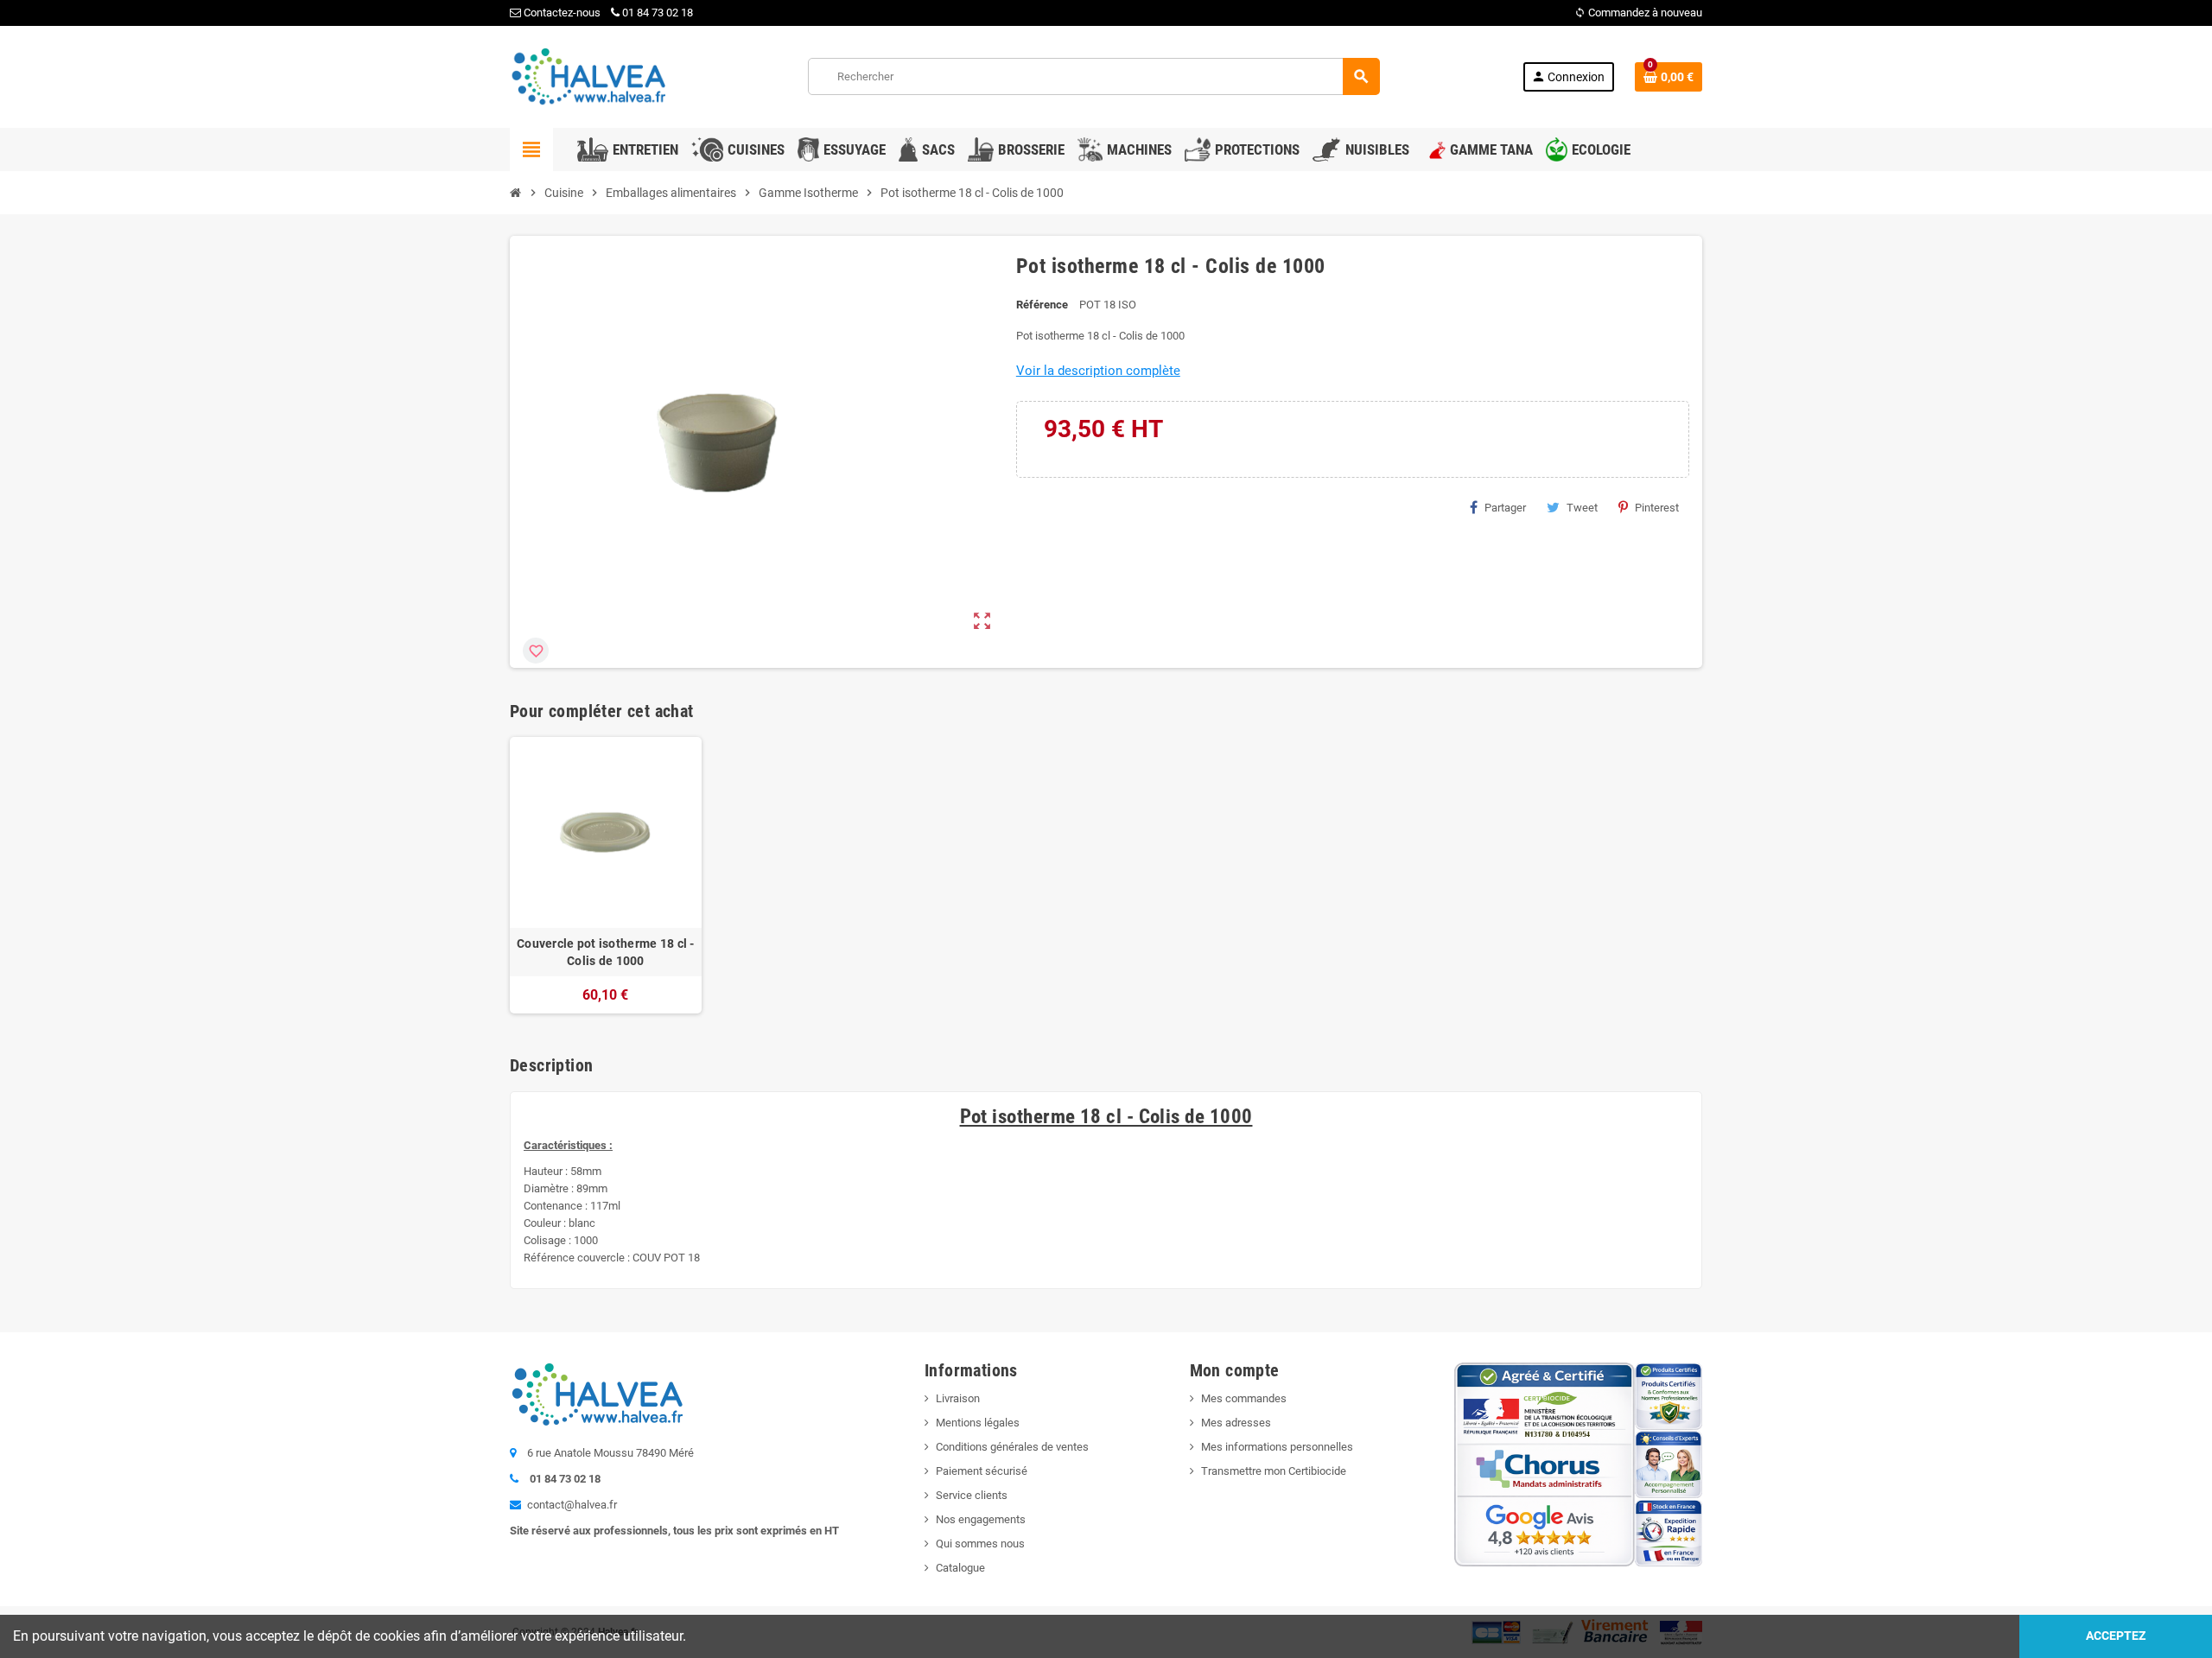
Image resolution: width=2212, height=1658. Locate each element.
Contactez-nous (561, 13)
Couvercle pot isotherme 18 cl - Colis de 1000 (606, 952)
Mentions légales (978, 1423)
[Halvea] (588, 76)
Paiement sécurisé (982, 1471)
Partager (1505, 508)
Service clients (972, 1495)
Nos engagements (981, 1519)
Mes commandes (1244, 1398)
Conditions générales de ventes (1012, 1447)
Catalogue (960, 1568)
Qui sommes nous (980, 1544)
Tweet (1582, 508)
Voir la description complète (1098, 371)
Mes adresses (1236, 1423)
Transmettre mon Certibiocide (1274, 1471)
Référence (1042, 305)
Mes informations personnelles (1277, 1447)
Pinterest (1657, 508)
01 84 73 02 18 (658, 13)
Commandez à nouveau (1638, 13)
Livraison (958, 1398)
